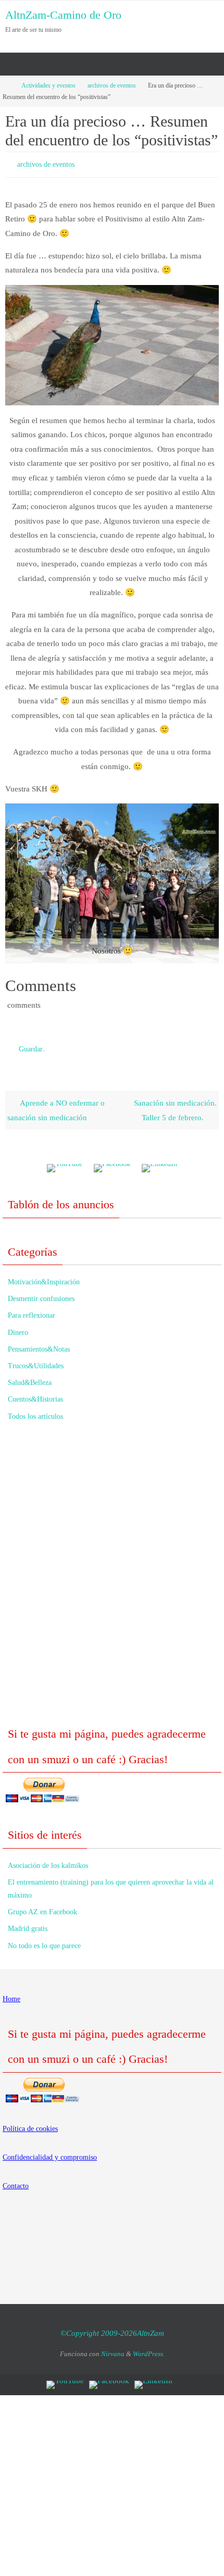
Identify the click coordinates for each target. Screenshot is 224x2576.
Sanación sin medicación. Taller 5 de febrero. (175, 1105)
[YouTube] (65, 1164)
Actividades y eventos (48, 85)
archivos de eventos (112, 85)
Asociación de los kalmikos (48, 1861)
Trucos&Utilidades (36, 1361)
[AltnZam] (112, 1164)
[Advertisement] (112, 1576)
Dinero (18, 1327)
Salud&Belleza (30, 1378)
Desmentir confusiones (41, 1294)
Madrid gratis (28, 1924)
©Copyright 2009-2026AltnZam (112, 2329)
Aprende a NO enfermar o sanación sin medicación (56, 1105)
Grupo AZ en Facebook (42, 1907)
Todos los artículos (35, 1411)
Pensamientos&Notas (39, 1345)
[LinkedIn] (159, 1164)
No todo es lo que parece (44, 1941)
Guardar (31, 1045)
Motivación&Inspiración (44, 1277)
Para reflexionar (32, 1311)
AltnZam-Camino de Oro (63, 15)
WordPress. (149, 2349)
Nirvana (113, 2349)
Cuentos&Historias (35, 1395)
